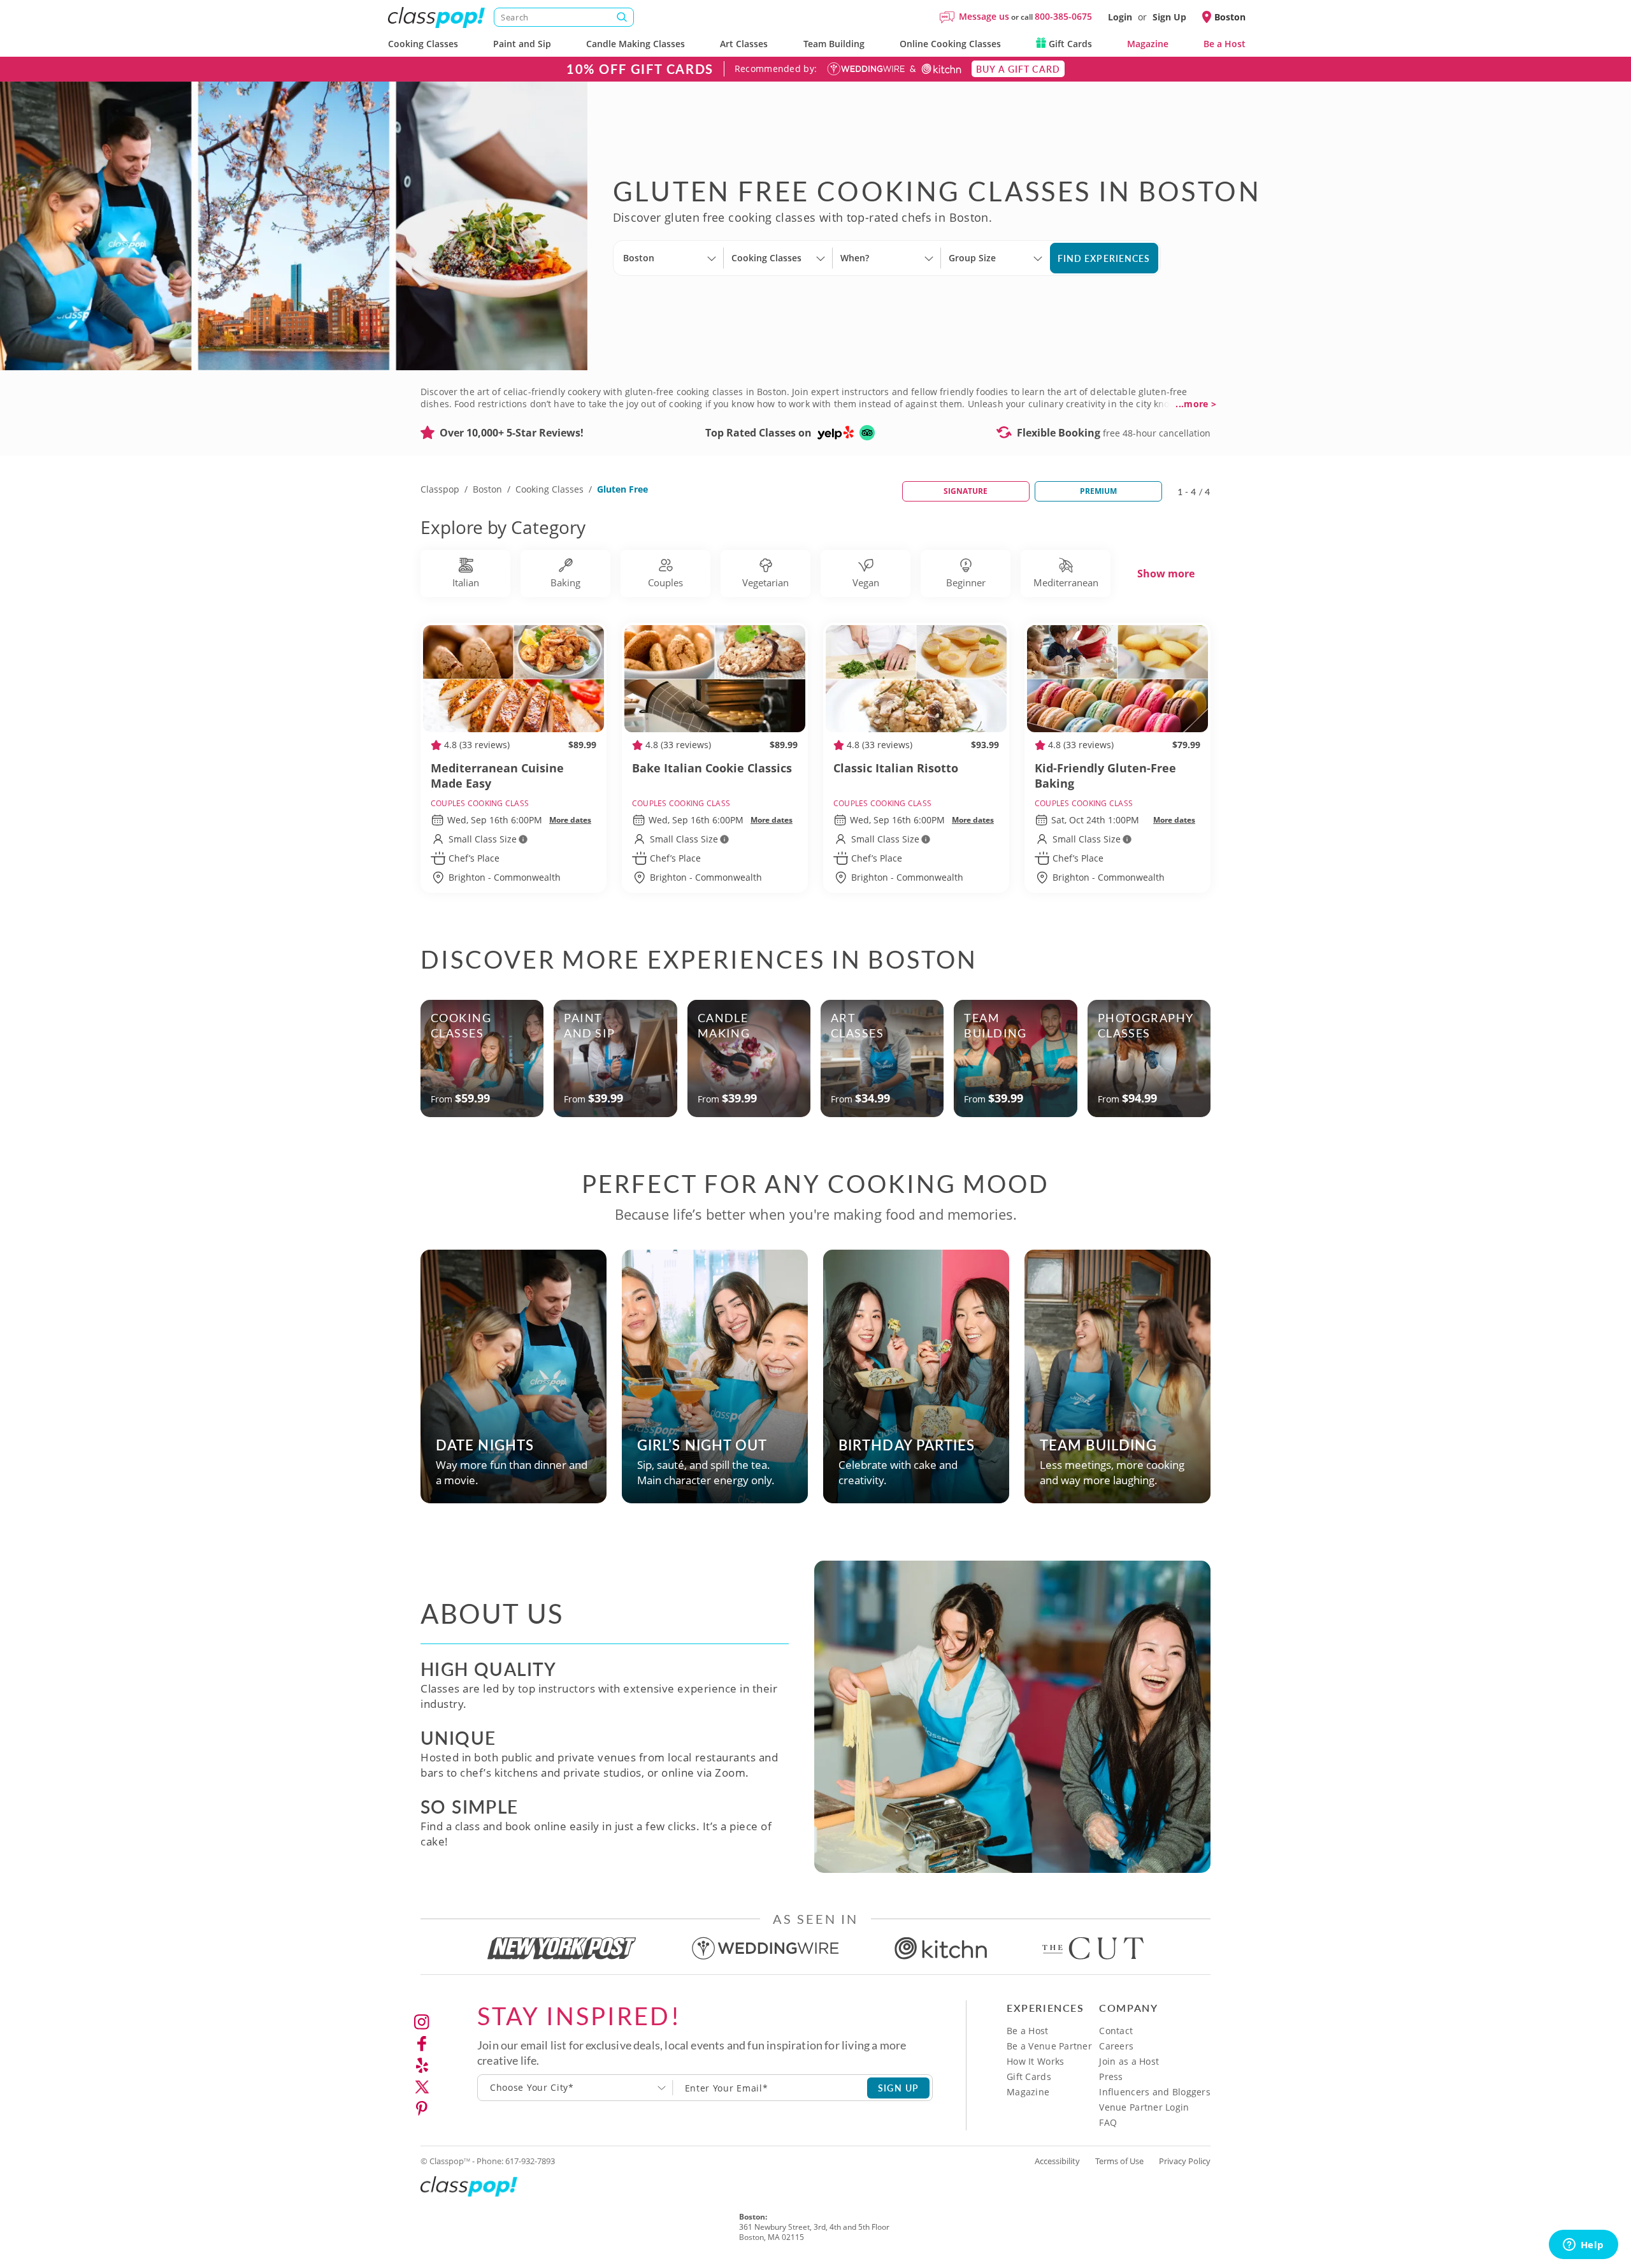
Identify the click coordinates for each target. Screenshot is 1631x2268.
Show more (1166, 574)
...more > (1196, 404)
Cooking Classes (423, 44)
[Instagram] (422, 2022)
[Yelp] (422, 2065)
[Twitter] (422, 2087)
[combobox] (575, 2088)
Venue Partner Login (1144, 2107)
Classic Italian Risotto (896, 768)
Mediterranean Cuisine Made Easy (497, 776)
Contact (1116, 2031)
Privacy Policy (1185, 2161)
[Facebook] (422, 2044)
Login (1120, 17)
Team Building (834, 44)
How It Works (1035, 2061)
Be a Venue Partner (1049, 2046)
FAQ (1108, 2122)
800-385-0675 (1063, 16)
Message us (984, 16)
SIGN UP (899, 2088)
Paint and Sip (522, 44)
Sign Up (1169, 17)
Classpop (440, 489)
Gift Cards (1069, 44)
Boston (487, 489)
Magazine (1148, 44)
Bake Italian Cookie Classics (712, 768)
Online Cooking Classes (950, 44)
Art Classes (744, 44)
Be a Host (1225, 44)
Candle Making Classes (636, 44)
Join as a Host (1129, 2061)
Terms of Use (1119, 2161)
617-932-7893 (530, 2161)
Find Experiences (1104, 258)
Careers (1116, 2046)
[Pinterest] (422, 2109)
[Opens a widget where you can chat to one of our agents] (1583, 2246)
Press (1111, 2077)
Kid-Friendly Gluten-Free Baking (1105, 776)
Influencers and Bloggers (1155, 2092)
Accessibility (1057, 2161)
